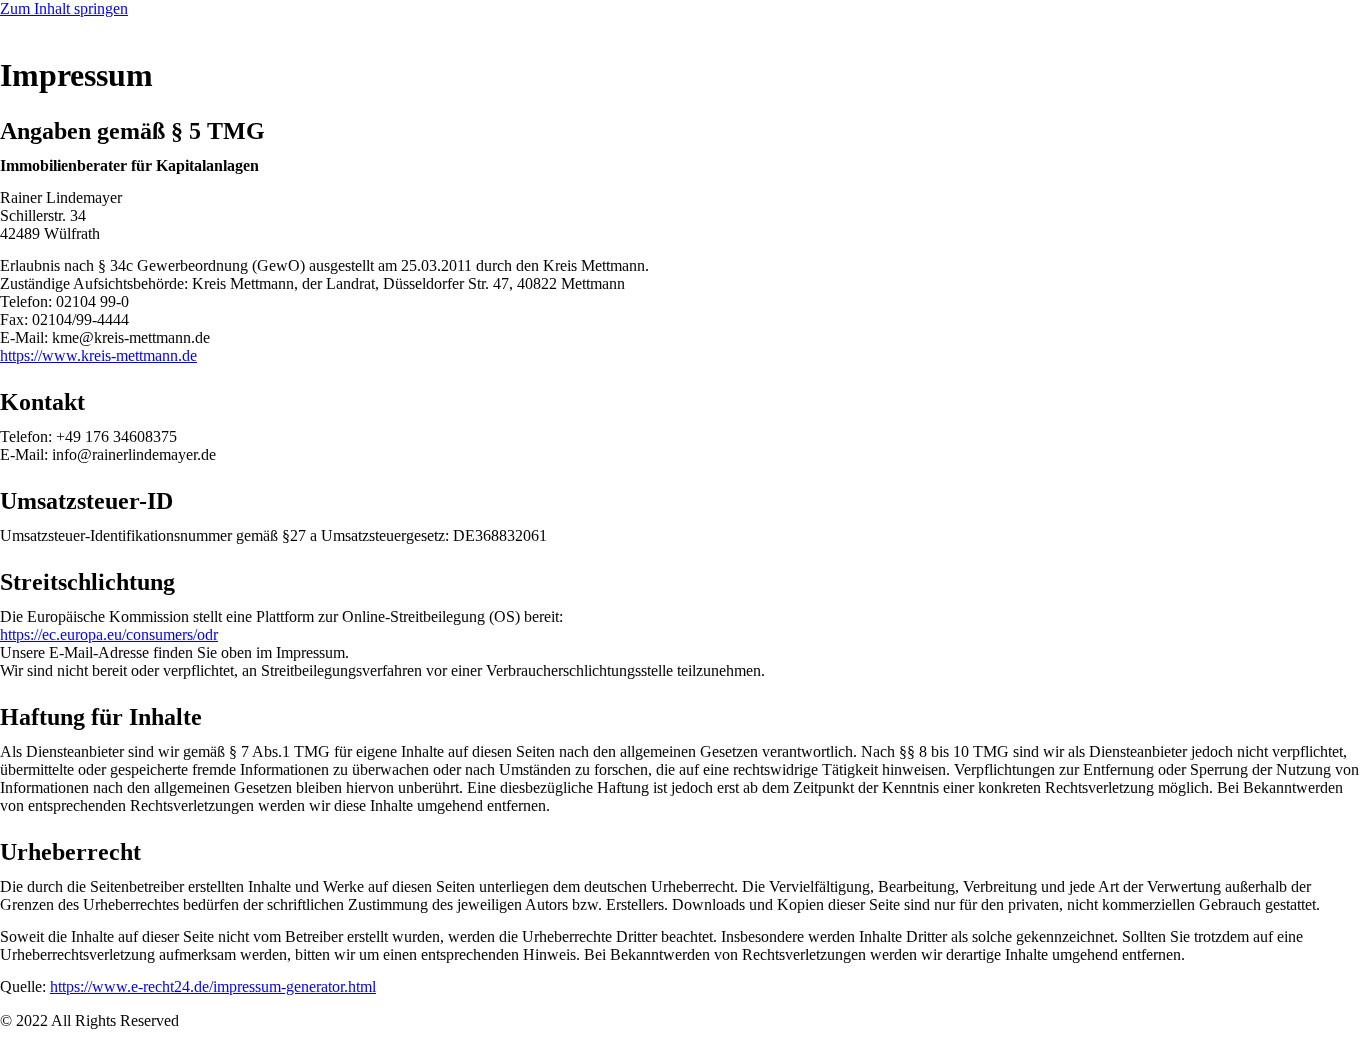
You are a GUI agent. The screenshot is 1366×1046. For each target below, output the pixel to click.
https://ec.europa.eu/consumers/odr (109, 634)
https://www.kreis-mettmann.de (98, 355)
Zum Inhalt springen (64, 8)
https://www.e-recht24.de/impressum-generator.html (213, 986)
